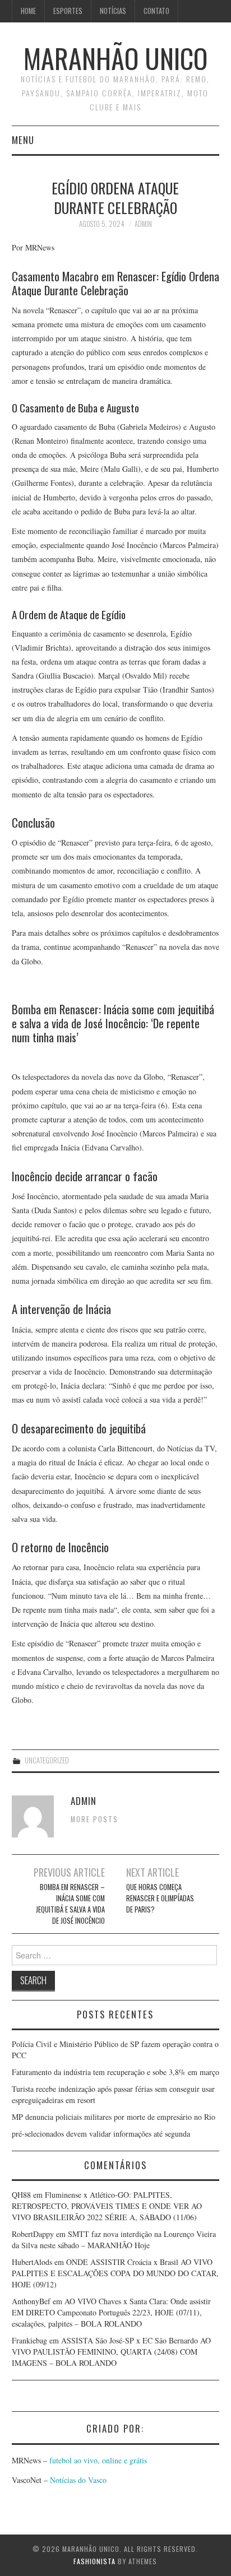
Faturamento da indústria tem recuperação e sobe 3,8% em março (115, 2072)
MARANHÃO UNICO (115, 58)
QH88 (21, 2195)
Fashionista (94, 2561)
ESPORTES (68, 11)
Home (28, 11)
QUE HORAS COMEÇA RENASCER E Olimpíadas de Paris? (160, 1898)
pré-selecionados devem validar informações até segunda (101, 2134)
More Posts (94, 1819)
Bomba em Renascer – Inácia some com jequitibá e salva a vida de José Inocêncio (70, 1904)
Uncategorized (47, 1760)
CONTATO (156, 11)
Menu (23, 140)
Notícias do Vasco (77, 2480)
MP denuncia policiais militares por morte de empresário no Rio (114, 2117)
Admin (143, 224)
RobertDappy (33, 2234)
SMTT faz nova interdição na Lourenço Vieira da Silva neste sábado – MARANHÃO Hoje (114, 2240)
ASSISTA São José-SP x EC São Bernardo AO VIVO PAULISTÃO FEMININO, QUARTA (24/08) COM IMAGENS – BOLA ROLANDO (111, 2352)
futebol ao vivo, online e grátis (98, 2460)
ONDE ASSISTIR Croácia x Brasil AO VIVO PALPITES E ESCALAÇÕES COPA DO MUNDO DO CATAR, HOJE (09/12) (115, 2273)
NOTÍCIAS (113, 11)
